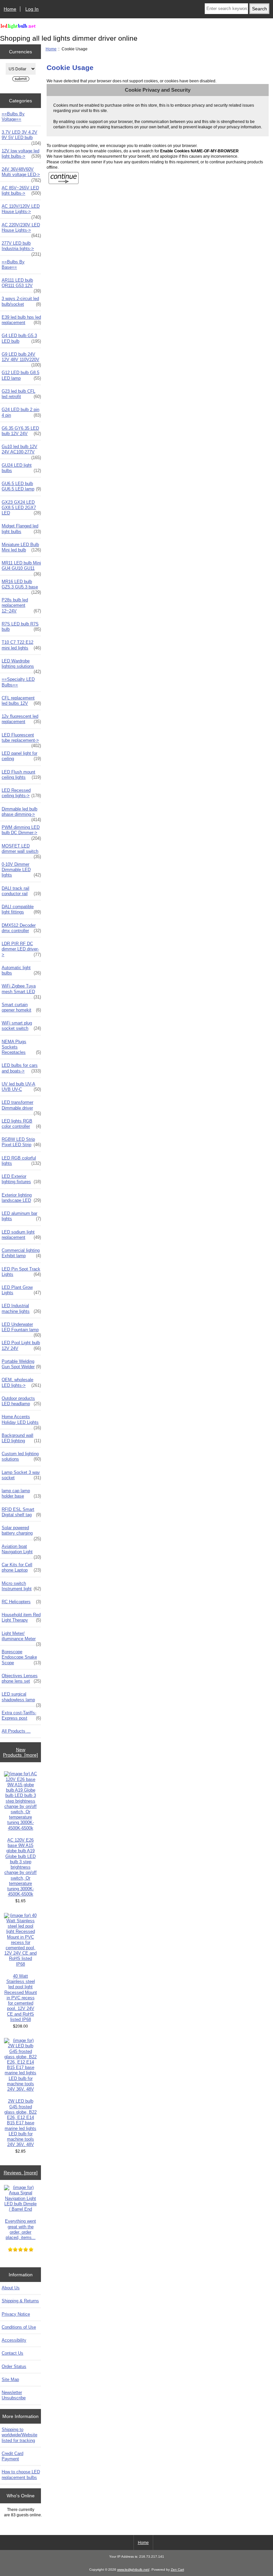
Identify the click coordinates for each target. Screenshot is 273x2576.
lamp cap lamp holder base (21, 1493)
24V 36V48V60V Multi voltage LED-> (21, 174)
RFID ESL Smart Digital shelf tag (21, 1512)
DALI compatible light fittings (21, 909)
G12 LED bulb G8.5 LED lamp (21, 375)
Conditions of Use (19, 2327)
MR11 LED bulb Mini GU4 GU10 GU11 (21, 567)
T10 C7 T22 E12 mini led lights (21, 645)
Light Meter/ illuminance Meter (21, 1638)
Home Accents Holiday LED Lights (21, 1421)
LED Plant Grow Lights (21, 1290)
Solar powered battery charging (21, 1532)
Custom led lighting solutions (21, 1456)
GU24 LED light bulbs (21, 468)
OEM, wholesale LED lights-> (21, 1382)
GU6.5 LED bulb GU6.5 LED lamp (21, 486)
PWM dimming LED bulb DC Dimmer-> (21, 832)
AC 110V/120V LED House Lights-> (21, 211)
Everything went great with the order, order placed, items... (20, 2229)
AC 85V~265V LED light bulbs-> (21, 191)
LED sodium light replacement (21, 1235)
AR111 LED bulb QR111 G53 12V (21, 285)
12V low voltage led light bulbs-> (21, 154)
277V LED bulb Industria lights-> (21, 248)
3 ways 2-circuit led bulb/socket (21, 301)
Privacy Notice (16, 2314)
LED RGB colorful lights (21, 1161)
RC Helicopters (21, 1602)
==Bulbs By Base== (13, 265)
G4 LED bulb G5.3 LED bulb (21, 338)
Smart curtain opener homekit (21, 1007)
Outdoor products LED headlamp (21, 1401)
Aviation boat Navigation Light (21, 1551)
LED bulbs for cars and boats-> (21, 1068)
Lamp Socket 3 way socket (21, 1475)
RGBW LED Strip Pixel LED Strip (21, 1142)
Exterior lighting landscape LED (21, 1198)
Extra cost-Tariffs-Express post (21, 1715)
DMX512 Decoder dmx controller (21, 928)
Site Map (10, 2379)
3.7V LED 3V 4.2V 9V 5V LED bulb (21, 137)
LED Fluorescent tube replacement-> (21, 739)
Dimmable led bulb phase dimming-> (21, 813)
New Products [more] (20, 1752)
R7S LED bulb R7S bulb (21, 627)
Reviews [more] (21, 2173)
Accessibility (14, 2340)
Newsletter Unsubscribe (14, 2395)
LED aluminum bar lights (21, 1216)
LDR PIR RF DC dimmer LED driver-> (21, 949)
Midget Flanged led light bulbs (21, 529)
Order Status (14, 2366)
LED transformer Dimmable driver (21, 1107)
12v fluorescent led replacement (21, 719)
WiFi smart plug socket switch (21, 1026)
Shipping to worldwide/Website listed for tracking (19, 2435)
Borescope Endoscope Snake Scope (21, 1657)
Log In (32, 9)
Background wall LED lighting (21, 1438)
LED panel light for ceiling (21, 756)
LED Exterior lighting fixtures (21, 1179)
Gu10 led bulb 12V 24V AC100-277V (21, 451)
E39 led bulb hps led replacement (21, 320)
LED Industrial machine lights (21, 1308)
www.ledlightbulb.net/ (133, 2569)
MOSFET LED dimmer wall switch (21, 850)
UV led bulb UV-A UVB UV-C (21, 1087)
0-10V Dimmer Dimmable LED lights (21, 870)
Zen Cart (177, 2569)
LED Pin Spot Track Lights (21, 1272)
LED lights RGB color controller (21, 1124)
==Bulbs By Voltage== (13, 117)
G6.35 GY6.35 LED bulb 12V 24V (21, 431)
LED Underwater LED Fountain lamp (21, 1329)
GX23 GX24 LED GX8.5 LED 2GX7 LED (21, 508)
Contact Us (12, 2353)
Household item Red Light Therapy (21, 1617)
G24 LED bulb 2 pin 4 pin (21, 412)
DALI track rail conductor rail (21, 891)
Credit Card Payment (12, 2456)
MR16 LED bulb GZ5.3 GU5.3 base (21, 586)
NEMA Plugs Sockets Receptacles (21, 1047)
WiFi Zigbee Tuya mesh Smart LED (21, 990)
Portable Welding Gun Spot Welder (21, 1364)
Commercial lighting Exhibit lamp (21, 1253)
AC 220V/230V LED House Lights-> (21, 229)
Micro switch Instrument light (21, 1586)
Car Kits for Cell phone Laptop (21, 1567)
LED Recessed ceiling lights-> (21, 793)
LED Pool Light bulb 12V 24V (21, 1345)
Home (10, 9)
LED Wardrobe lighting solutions (21, 665)
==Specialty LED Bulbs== (18, 682)
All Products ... (16, 1731)
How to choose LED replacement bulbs (21, 2474)
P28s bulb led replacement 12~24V (21, 605)
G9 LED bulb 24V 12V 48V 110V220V (21, 359)
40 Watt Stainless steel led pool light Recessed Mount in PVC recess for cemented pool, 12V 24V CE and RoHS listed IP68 (21, 1998)
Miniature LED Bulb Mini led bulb (21, 547)
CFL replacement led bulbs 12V (21, 701)
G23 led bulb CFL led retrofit (21, 394)
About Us (11, 2288)
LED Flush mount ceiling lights (21, 775)
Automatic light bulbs (21, 970)
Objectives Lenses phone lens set (21, 1678)
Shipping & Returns (20, 2301)
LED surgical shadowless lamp (21, 1699)
